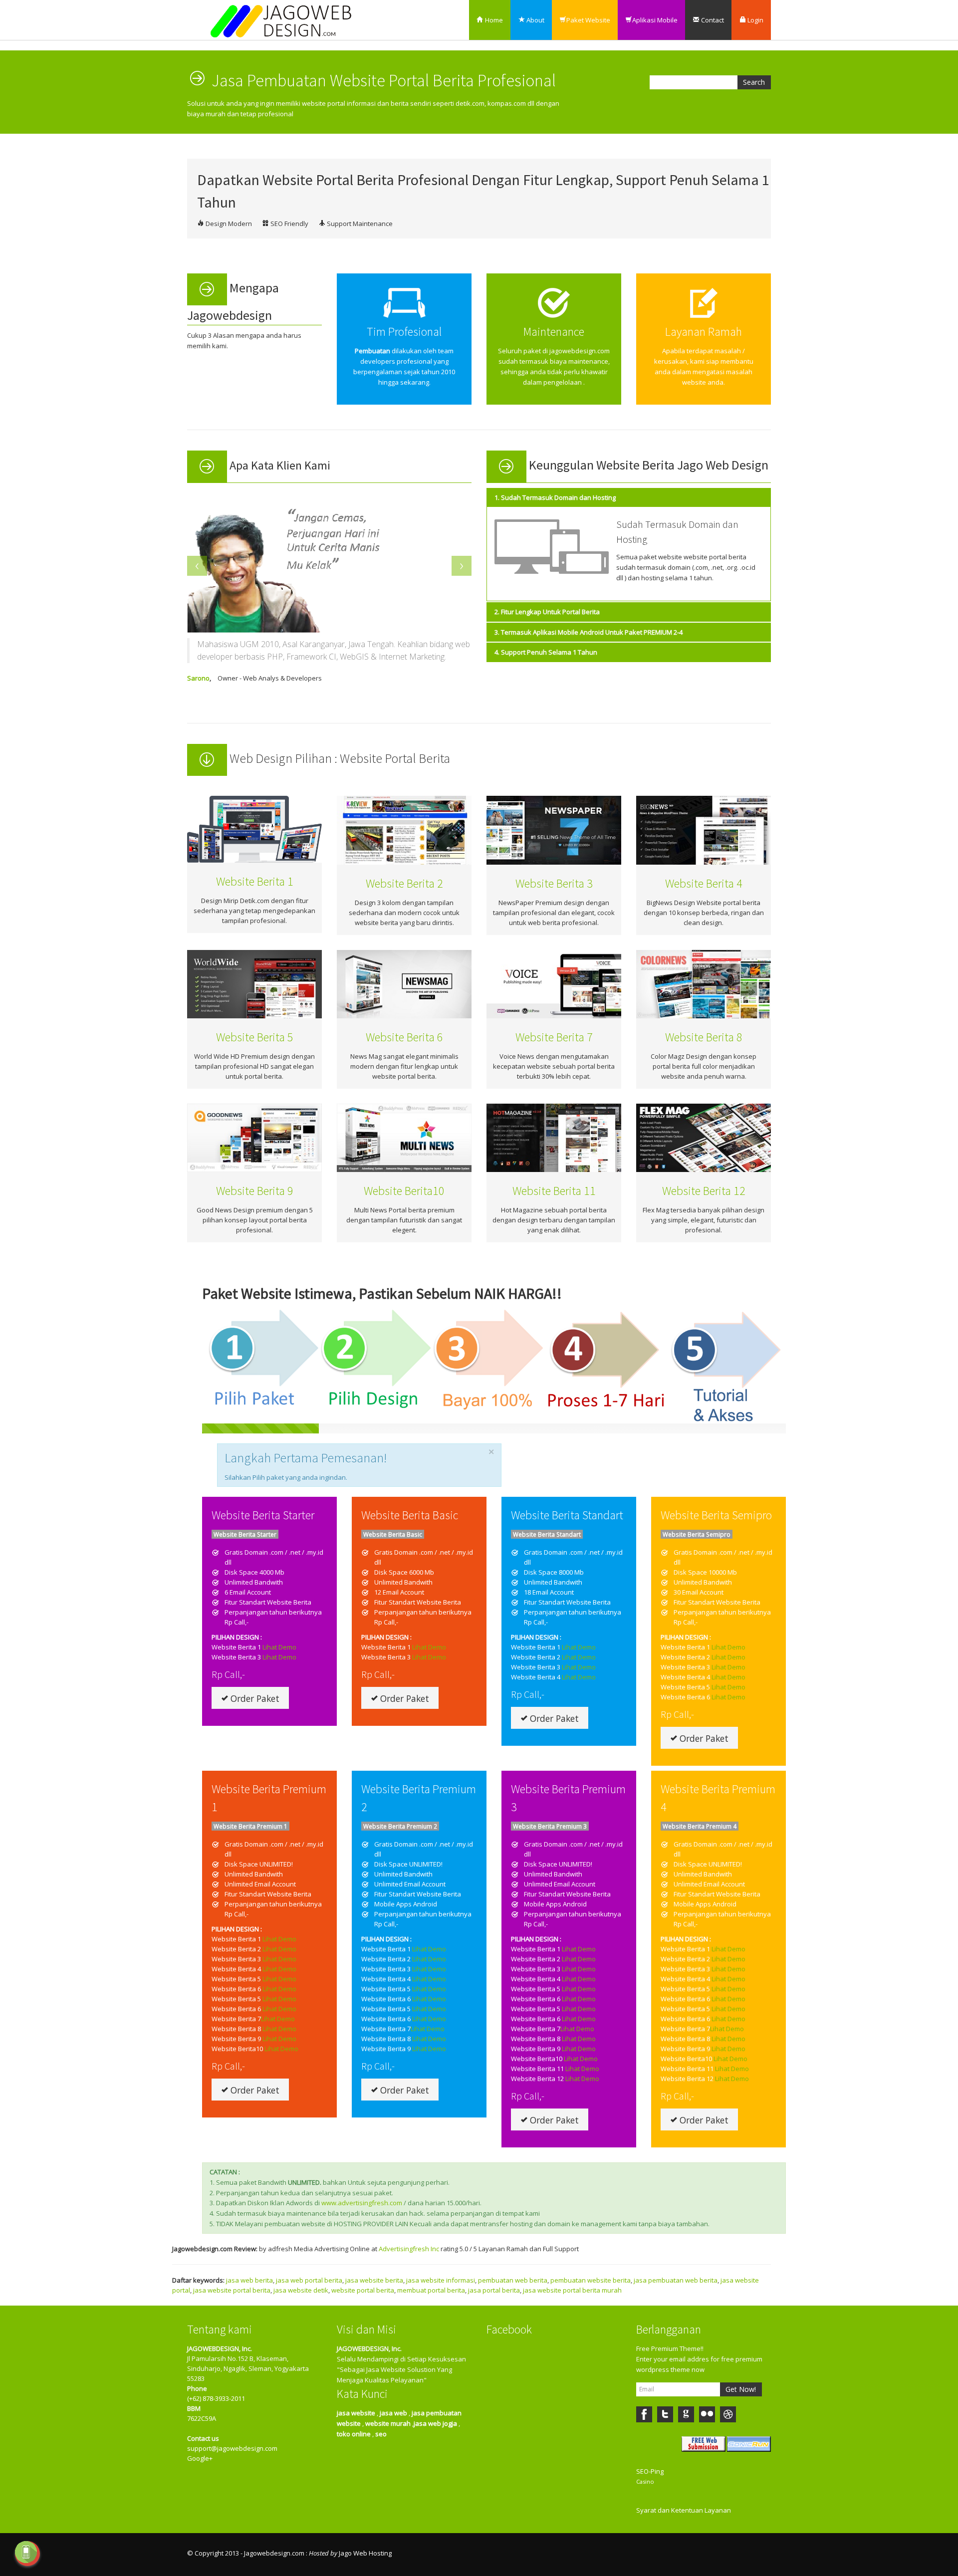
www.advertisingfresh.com (362, 2203)
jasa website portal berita (232, 2290)
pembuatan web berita (513, 2280)
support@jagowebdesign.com (232, 2448)
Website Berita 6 (404, 1037)
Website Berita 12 (704, 1191)
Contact (712, 20)
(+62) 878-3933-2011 (216, 2398)
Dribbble (728, 2414)
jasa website (356, 2413)
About (535, 20)
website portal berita (363, 2290)
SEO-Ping (650, 2471)
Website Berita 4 (704, 883)
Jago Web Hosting (365, 2553)
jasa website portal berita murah (572, 2290)
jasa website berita (374, 2280)
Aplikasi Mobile (655, 20)
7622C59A (202, 2418)
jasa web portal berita (309, 2280)
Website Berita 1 (255, 881)
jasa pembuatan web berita (676, 2280)
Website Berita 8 (704, 1037)
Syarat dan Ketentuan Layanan (684, 2510)
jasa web (393, 2413)
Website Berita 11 (554, 1191)
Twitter (665, 2414)
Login (755, 20)
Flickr (707, 2414)
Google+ (200, 2458)
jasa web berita (249, 2280)
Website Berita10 (404, 1191)
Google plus (686, 2414)
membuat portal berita (431, 2290)
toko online (354, 2434)
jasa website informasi (441, 2280)
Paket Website (588, 20)
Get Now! (741, 2389)
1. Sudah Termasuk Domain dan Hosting (555, 497)
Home (493, 20)
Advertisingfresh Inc (409, 2249)
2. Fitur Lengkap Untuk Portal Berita (547, 612)
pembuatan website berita (591, 2280)
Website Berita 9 (255, 1191)
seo (381, 2434)
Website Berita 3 (554, 883)
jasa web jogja (435, 2423)
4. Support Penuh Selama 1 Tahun (546, 652)
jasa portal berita (494, 2290)
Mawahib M (209, 678)
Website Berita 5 (255, 1037)
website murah (388, 2423)
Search (754, 82)
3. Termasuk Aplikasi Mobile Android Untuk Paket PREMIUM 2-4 (589, 632)
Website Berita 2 (404, 883)
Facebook (644, 2414)
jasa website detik (301, 2290)
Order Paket (254, 1698)
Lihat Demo (279, 1647)
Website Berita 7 (554, 1037)
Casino (645, 2481)
